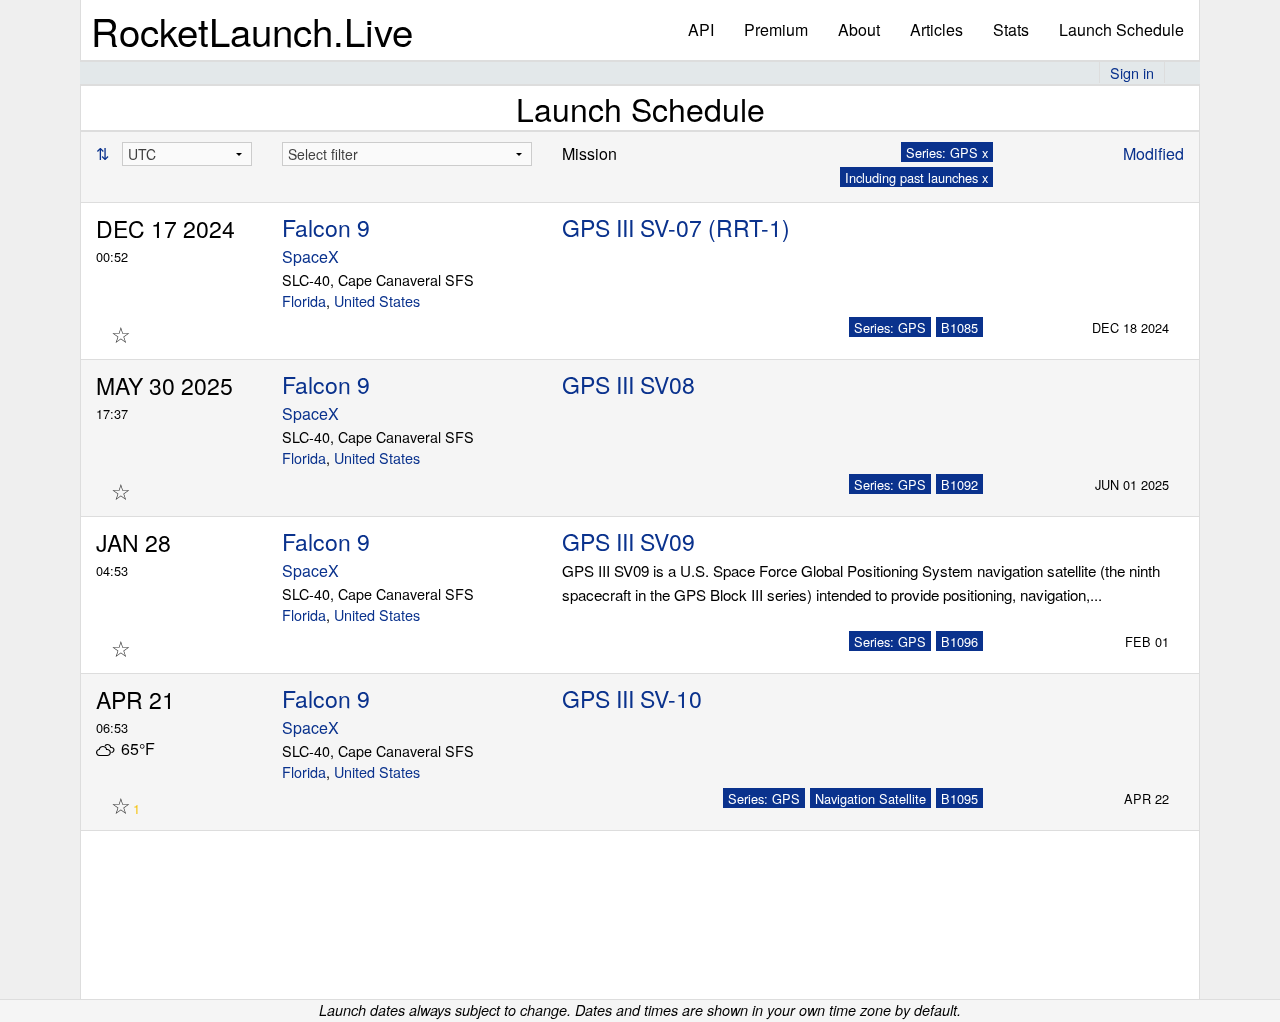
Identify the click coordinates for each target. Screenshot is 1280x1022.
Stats (1011, 29)
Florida (304, 300)
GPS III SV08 (628, 384)
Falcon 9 (326, 227)
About (859, 29)
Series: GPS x (947, 152)
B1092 (959, 484)
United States (377, 300)
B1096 (959, 641)
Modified (1153, 153)
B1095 (959, 798)
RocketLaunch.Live (252, 30)
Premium (776, 29)
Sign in (1132, 72)
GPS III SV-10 (632, 698)
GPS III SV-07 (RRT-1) (676, 227)
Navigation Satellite (870, 798)
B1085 (959, 327)
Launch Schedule (1121, 29)
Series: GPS (890, 327)
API (701, 29)
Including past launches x (916, 177)
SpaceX (310, 256)
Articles (936, 29)
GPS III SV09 (628, 541)
